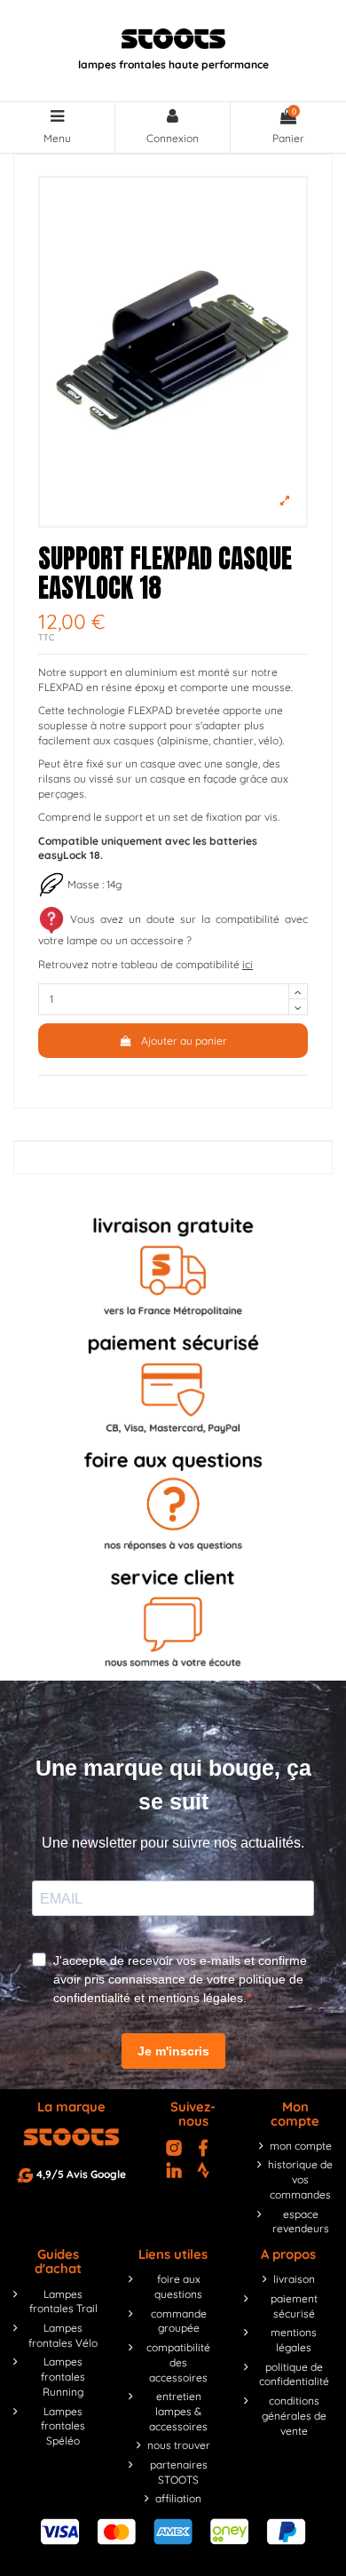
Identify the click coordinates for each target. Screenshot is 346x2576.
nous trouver (179, 2445)
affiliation (178, 2498)
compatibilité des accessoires (178, 2362)
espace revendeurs (301, 2222)
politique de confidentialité (294, 2374)
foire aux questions (178, 2286)
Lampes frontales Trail (63, 2302)
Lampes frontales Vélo (63, 2335)
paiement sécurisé (294, 2306)
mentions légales (294, 2340)
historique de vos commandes (300, 2179)
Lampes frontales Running (63, 2377)
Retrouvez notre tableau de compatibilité (145, 964)
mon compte (301, 2146)
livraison (294, 2279)
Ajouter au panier (184, 1041)
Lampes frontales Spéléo (63, 2426)
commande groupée (179, 2321)
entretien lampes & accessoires (178, 2411)
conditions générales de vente (294, 2416)
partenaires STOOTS (179, 2472)
